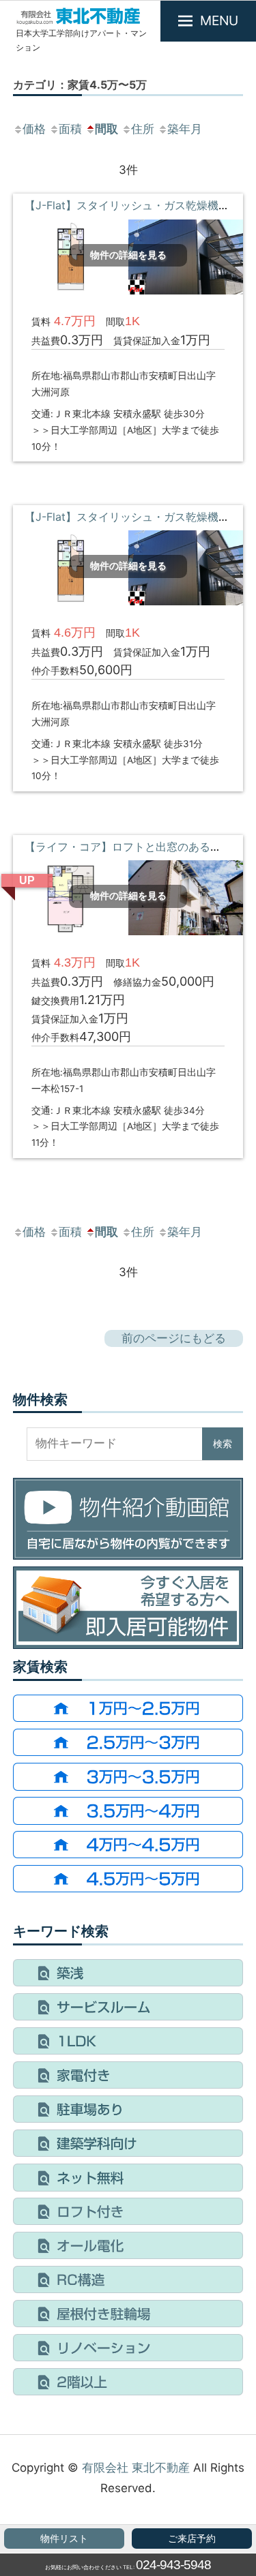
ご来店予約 (192, 2539)
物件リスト (64, 2539)
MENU (219, 20)
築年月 (185, 129)
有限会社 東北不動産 (136, 2468)
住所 (143, 129)
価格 (34, 129)
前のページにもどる (174, 1338)
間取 (106, 129)
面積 (70, 129)
